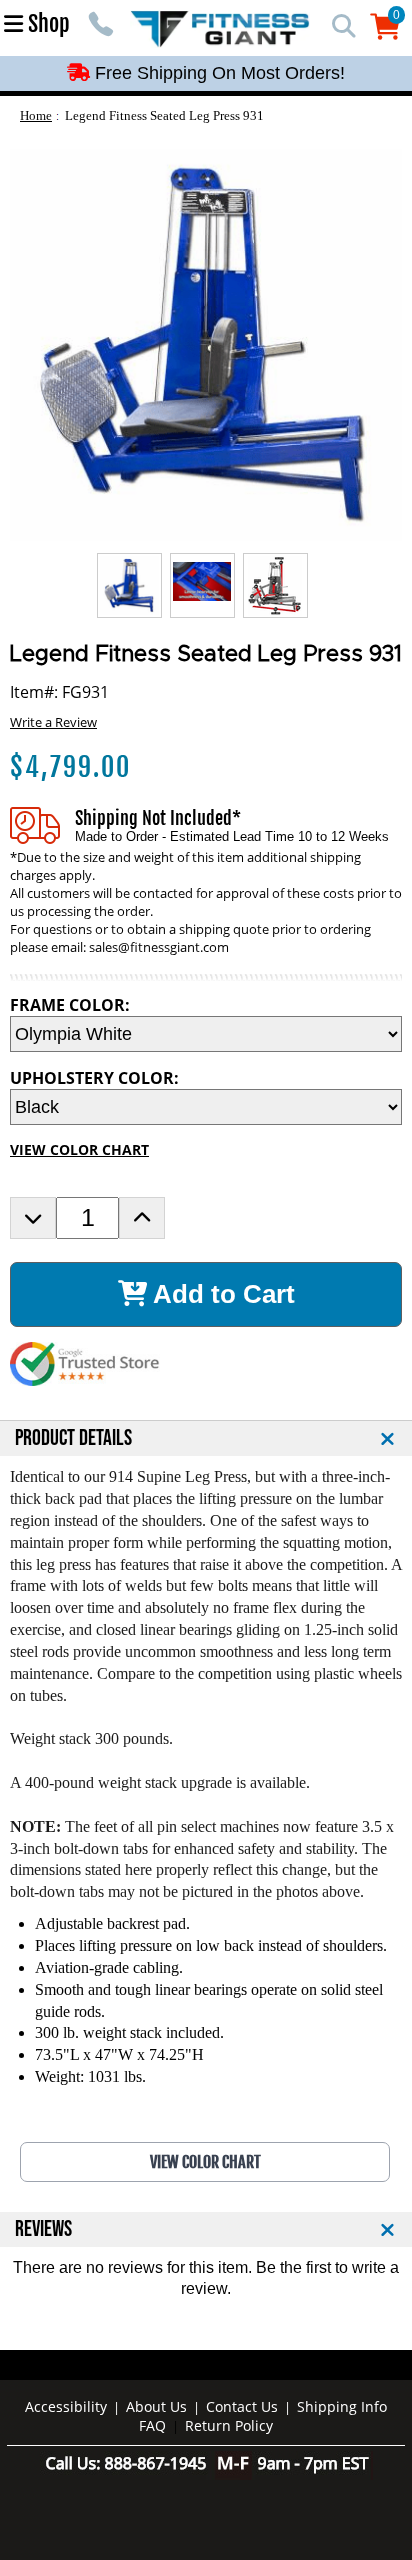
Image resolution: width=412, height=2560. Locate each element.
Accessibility (66, 2406)
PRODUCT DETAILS (73, 1438)
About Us (156, 2406)
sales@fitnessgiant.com (159, 947)
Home (36, 115)
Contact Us (242, 2406)
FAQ (152, 2425)
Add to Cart (221, 1294)
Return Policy (229, 2425)
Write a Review (53, 722)
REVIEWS (43, 2229)
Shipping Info (342, 2406)
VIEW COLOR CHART (79, 1149)
